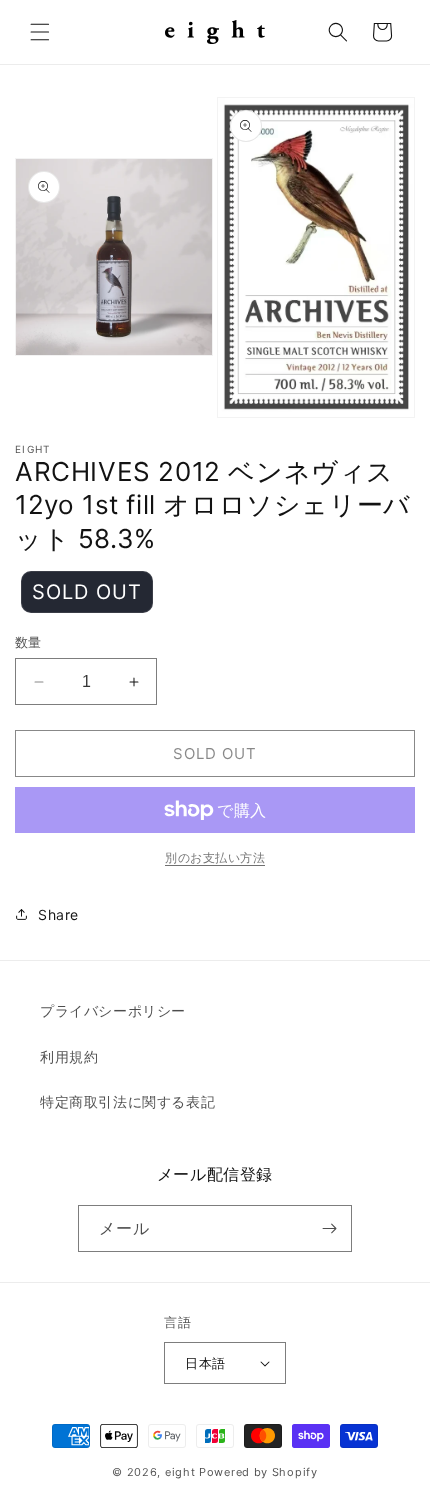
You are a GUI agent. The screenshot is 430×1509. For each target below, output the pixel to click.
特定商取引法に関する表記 (127, 1101)
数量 (28, 642)
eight (180, 1472)
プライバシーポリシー (113, 1010)
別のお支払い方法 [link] (215, 857)
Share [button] (58, 914)
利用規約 (69, 1056)
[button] (40, 32)
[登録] (329, 1228)
